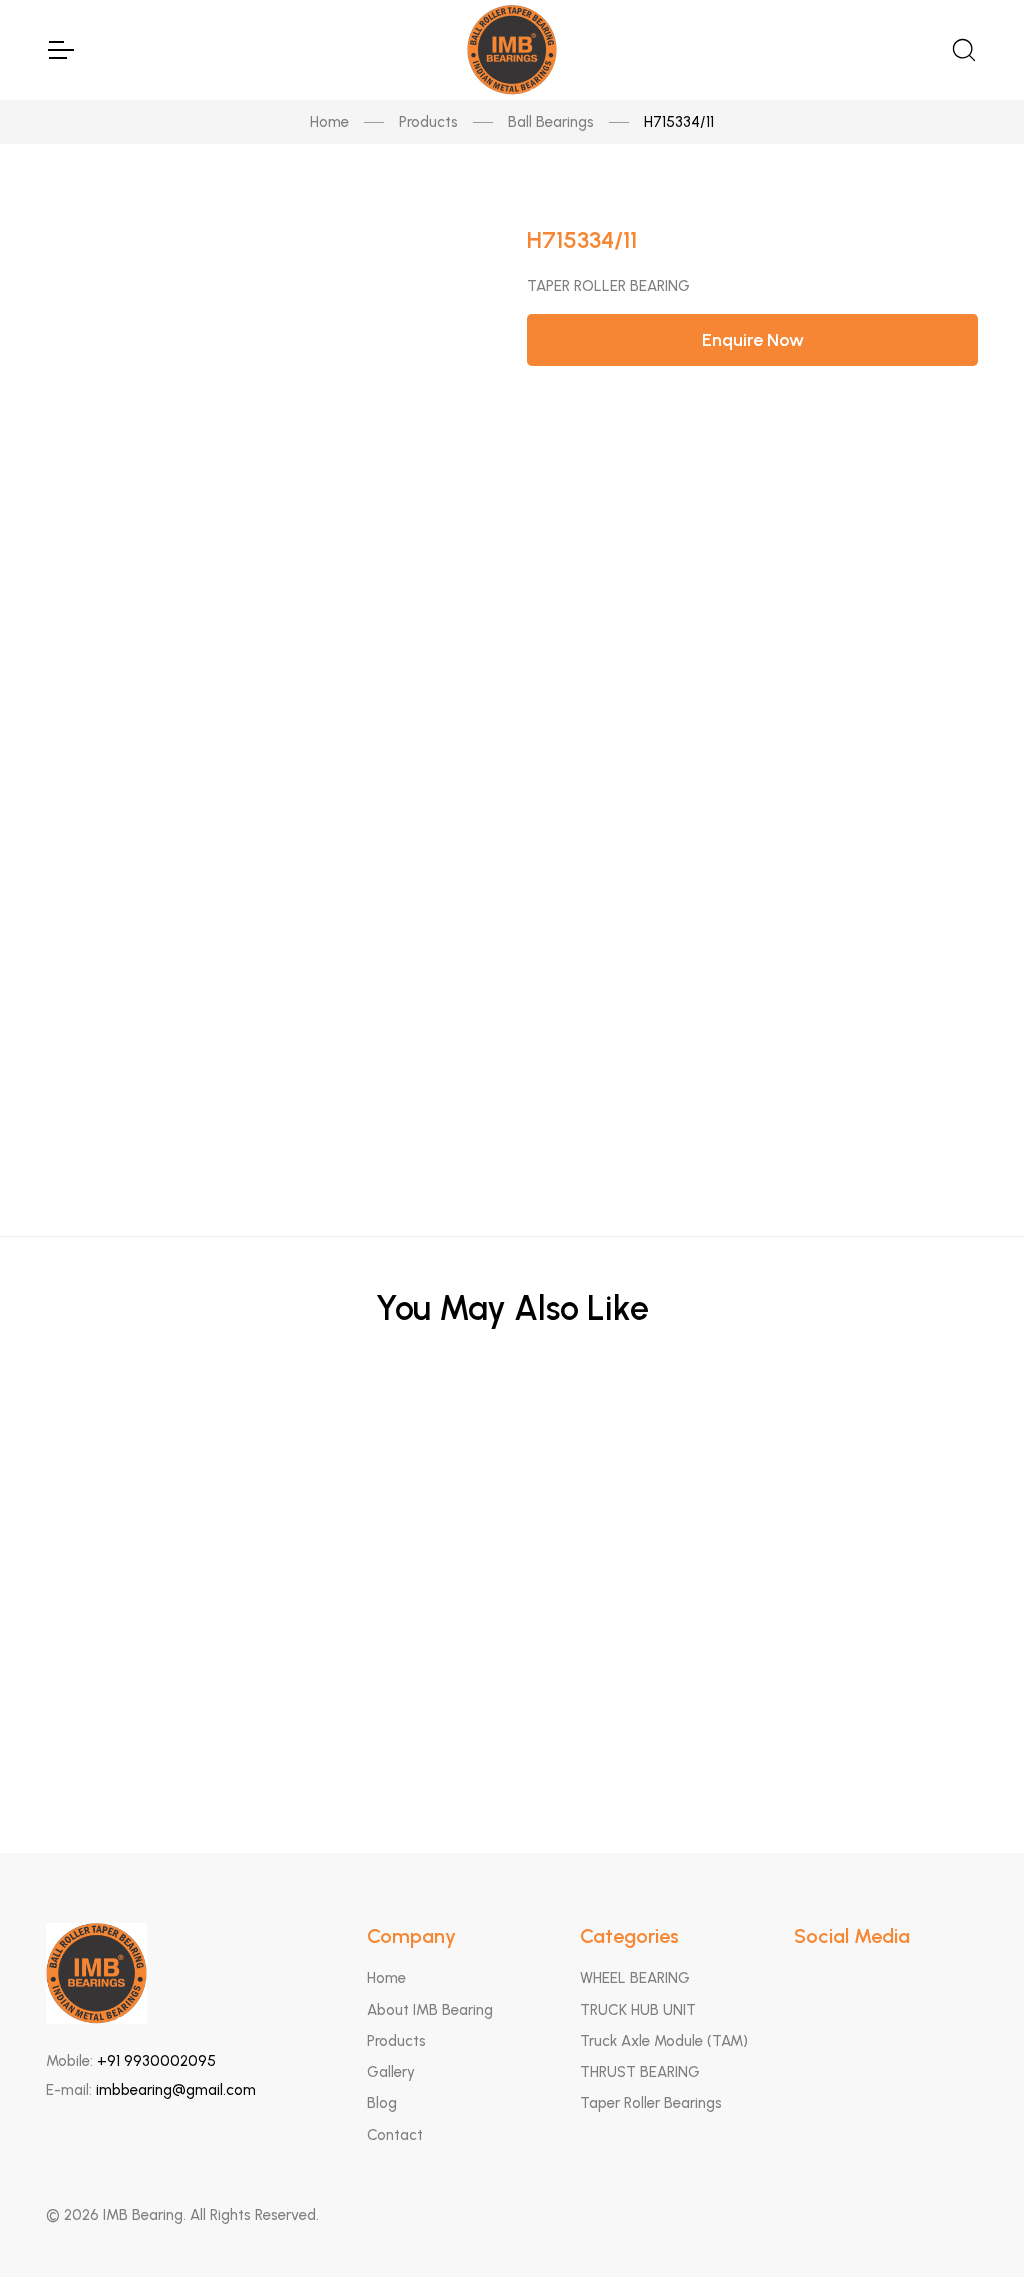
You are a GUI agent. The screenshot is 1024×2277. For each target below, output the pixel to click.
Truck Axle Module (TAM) (664, 2041)
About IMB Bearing (430, 2010)
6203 (512, 1634)
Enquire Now (753, 340)
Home (329, 122)
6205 (512, 1535)
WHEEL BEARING (635, 1978)
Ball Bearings (551, 122)
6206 (512, 1437)
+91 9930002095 (156, 2061)
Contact (395, 2135)
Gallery (391, 2072)
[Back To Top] (970, 2223)
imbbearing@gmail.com (176, 2090)
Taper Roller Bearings (651, 2103)
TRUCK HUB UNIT (638, 2010)
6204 (512, 1732)
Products (428, 122)
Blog (382, 2103)
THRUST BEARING (640, 2072)
